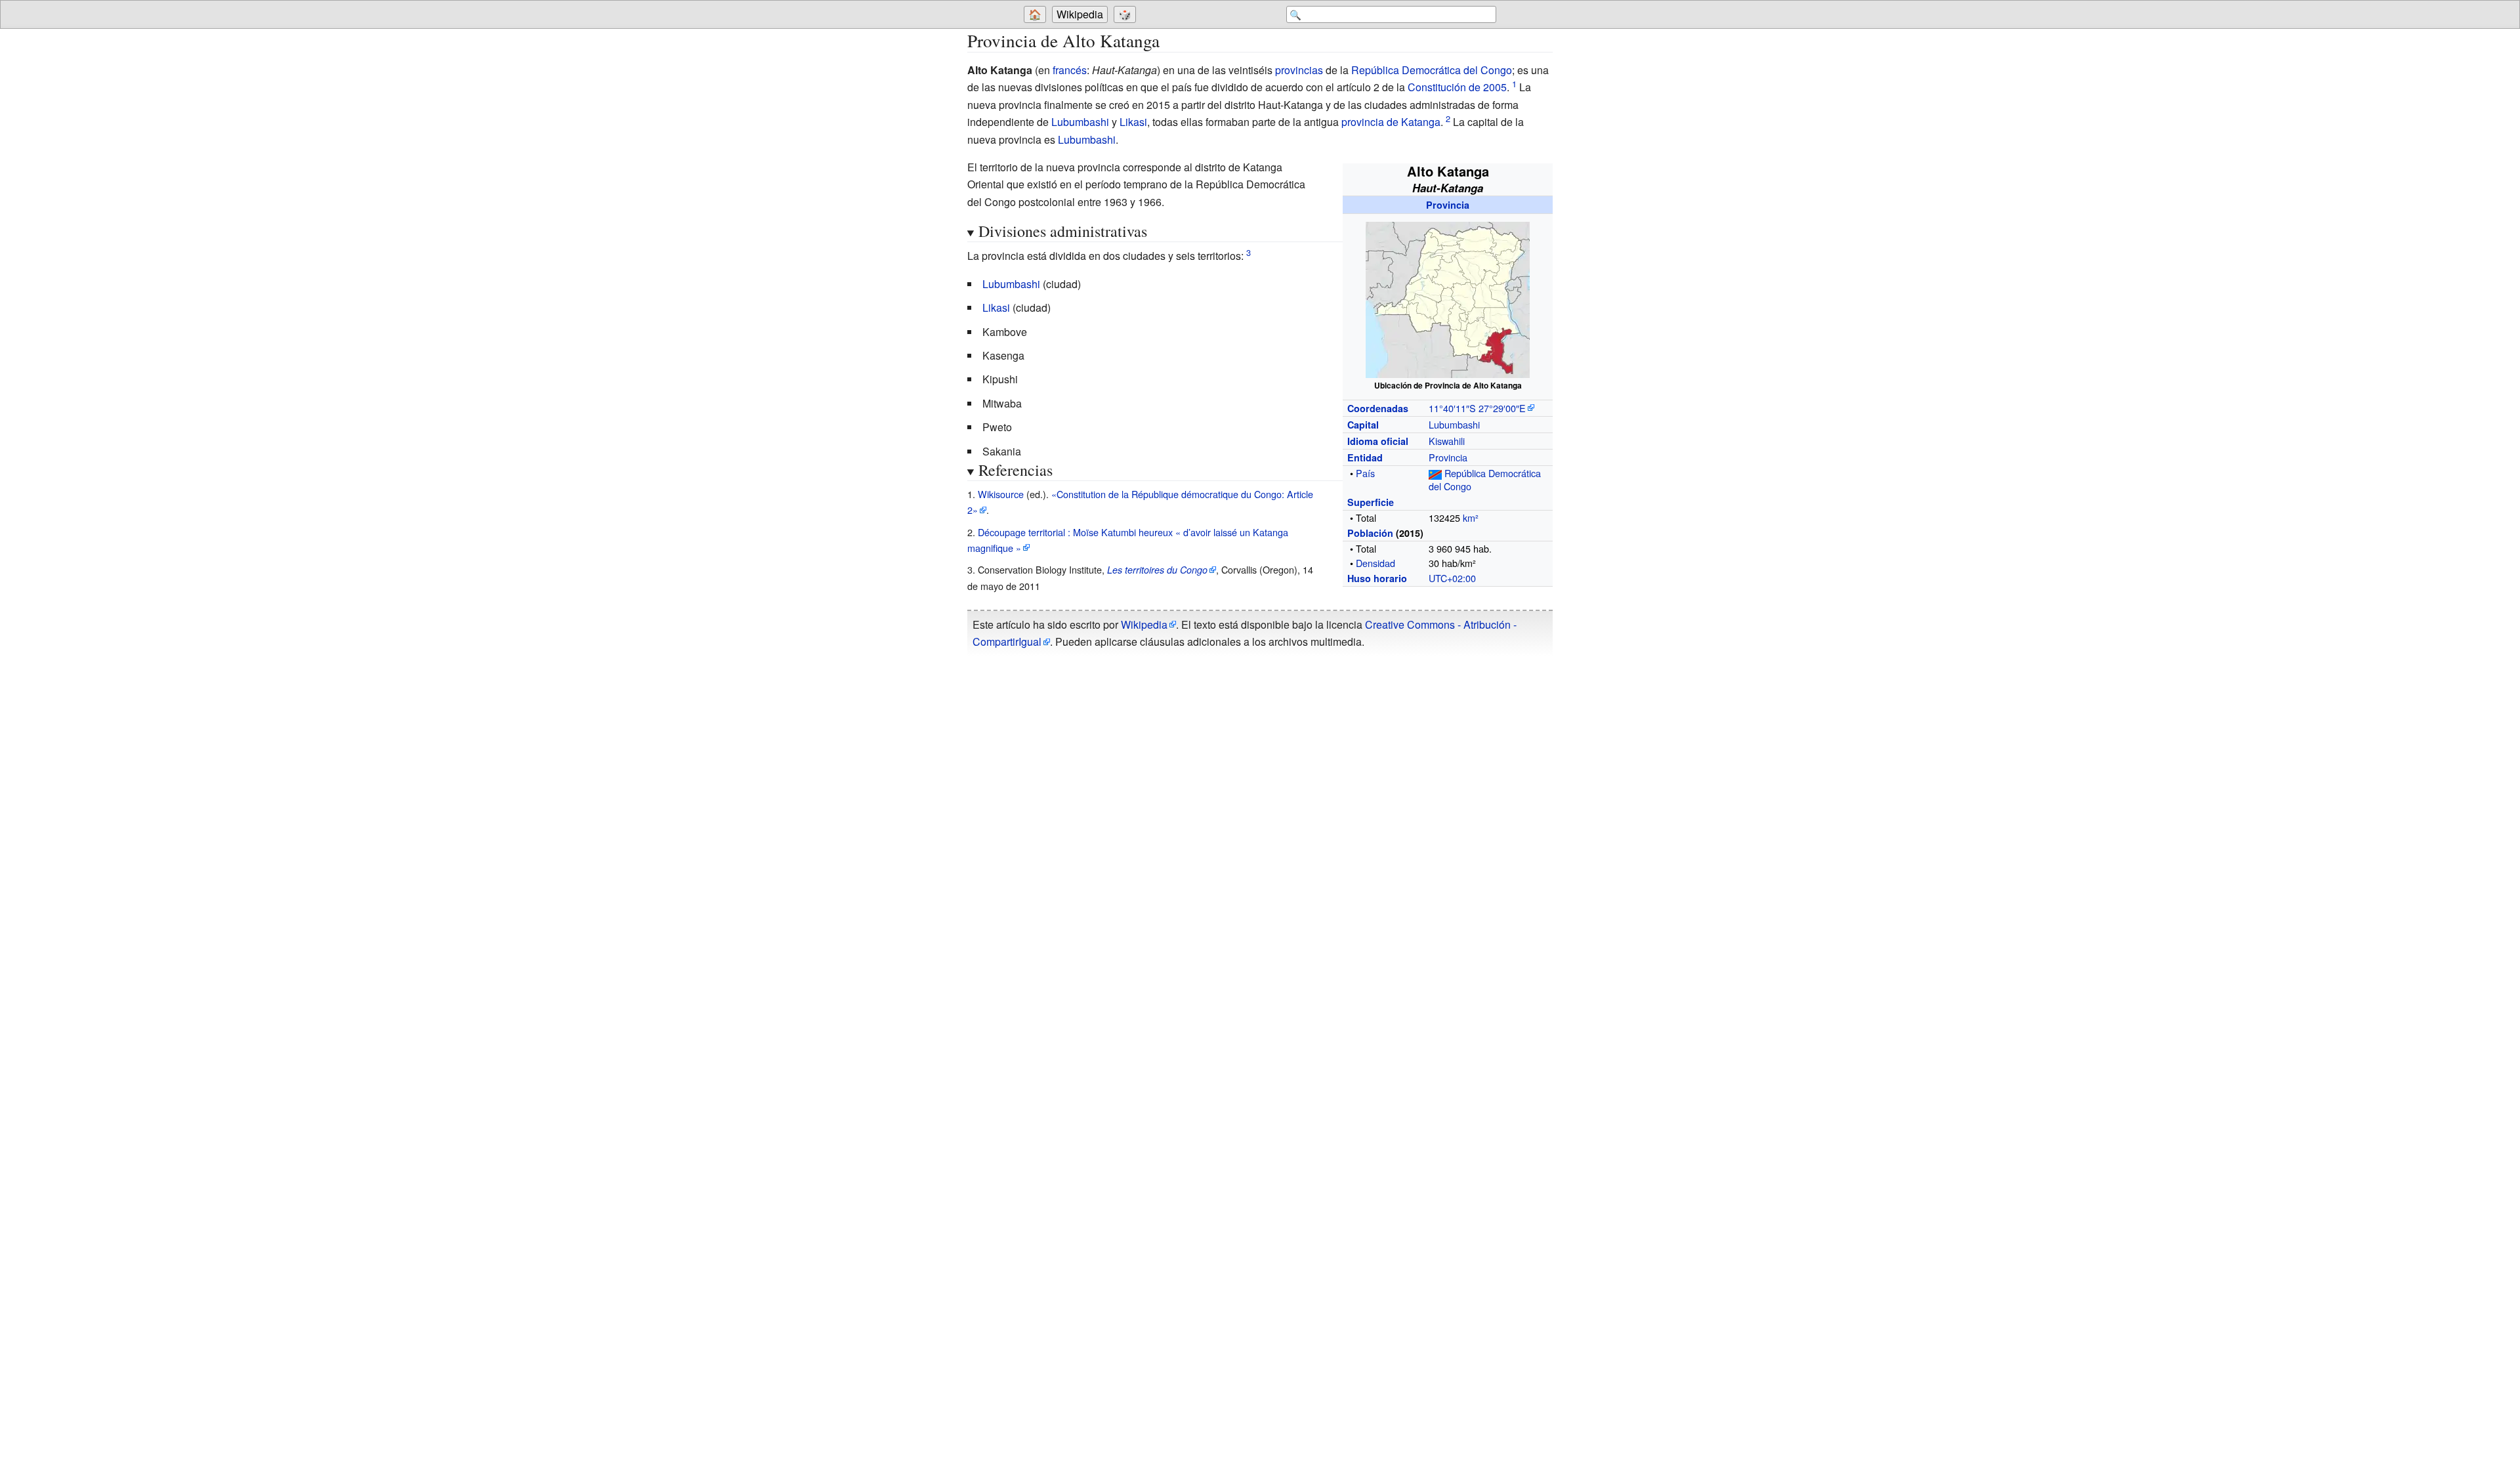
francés (1070, 70)
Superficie (1371, 502)
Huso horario (1377, 578)
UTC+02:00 (1452, 578)
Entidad (1365, 457)
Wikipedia (1080, 14)
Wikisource (1001, 494)
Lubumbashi (1080, 122)
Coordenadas (1378, 408)
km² (1471, 517)
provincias (1299, 70)
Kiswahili (1447, 441)
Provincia (1448, 205)
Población (1370, 533)
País (1365, 473)
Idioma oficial (1378, 441)
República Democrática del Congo (1432, 70)
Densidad (1375, 563)
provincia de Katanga (1391, 122)
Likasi (1133, 122)
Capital (1363, 425)
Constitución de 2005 (1457, 87)
